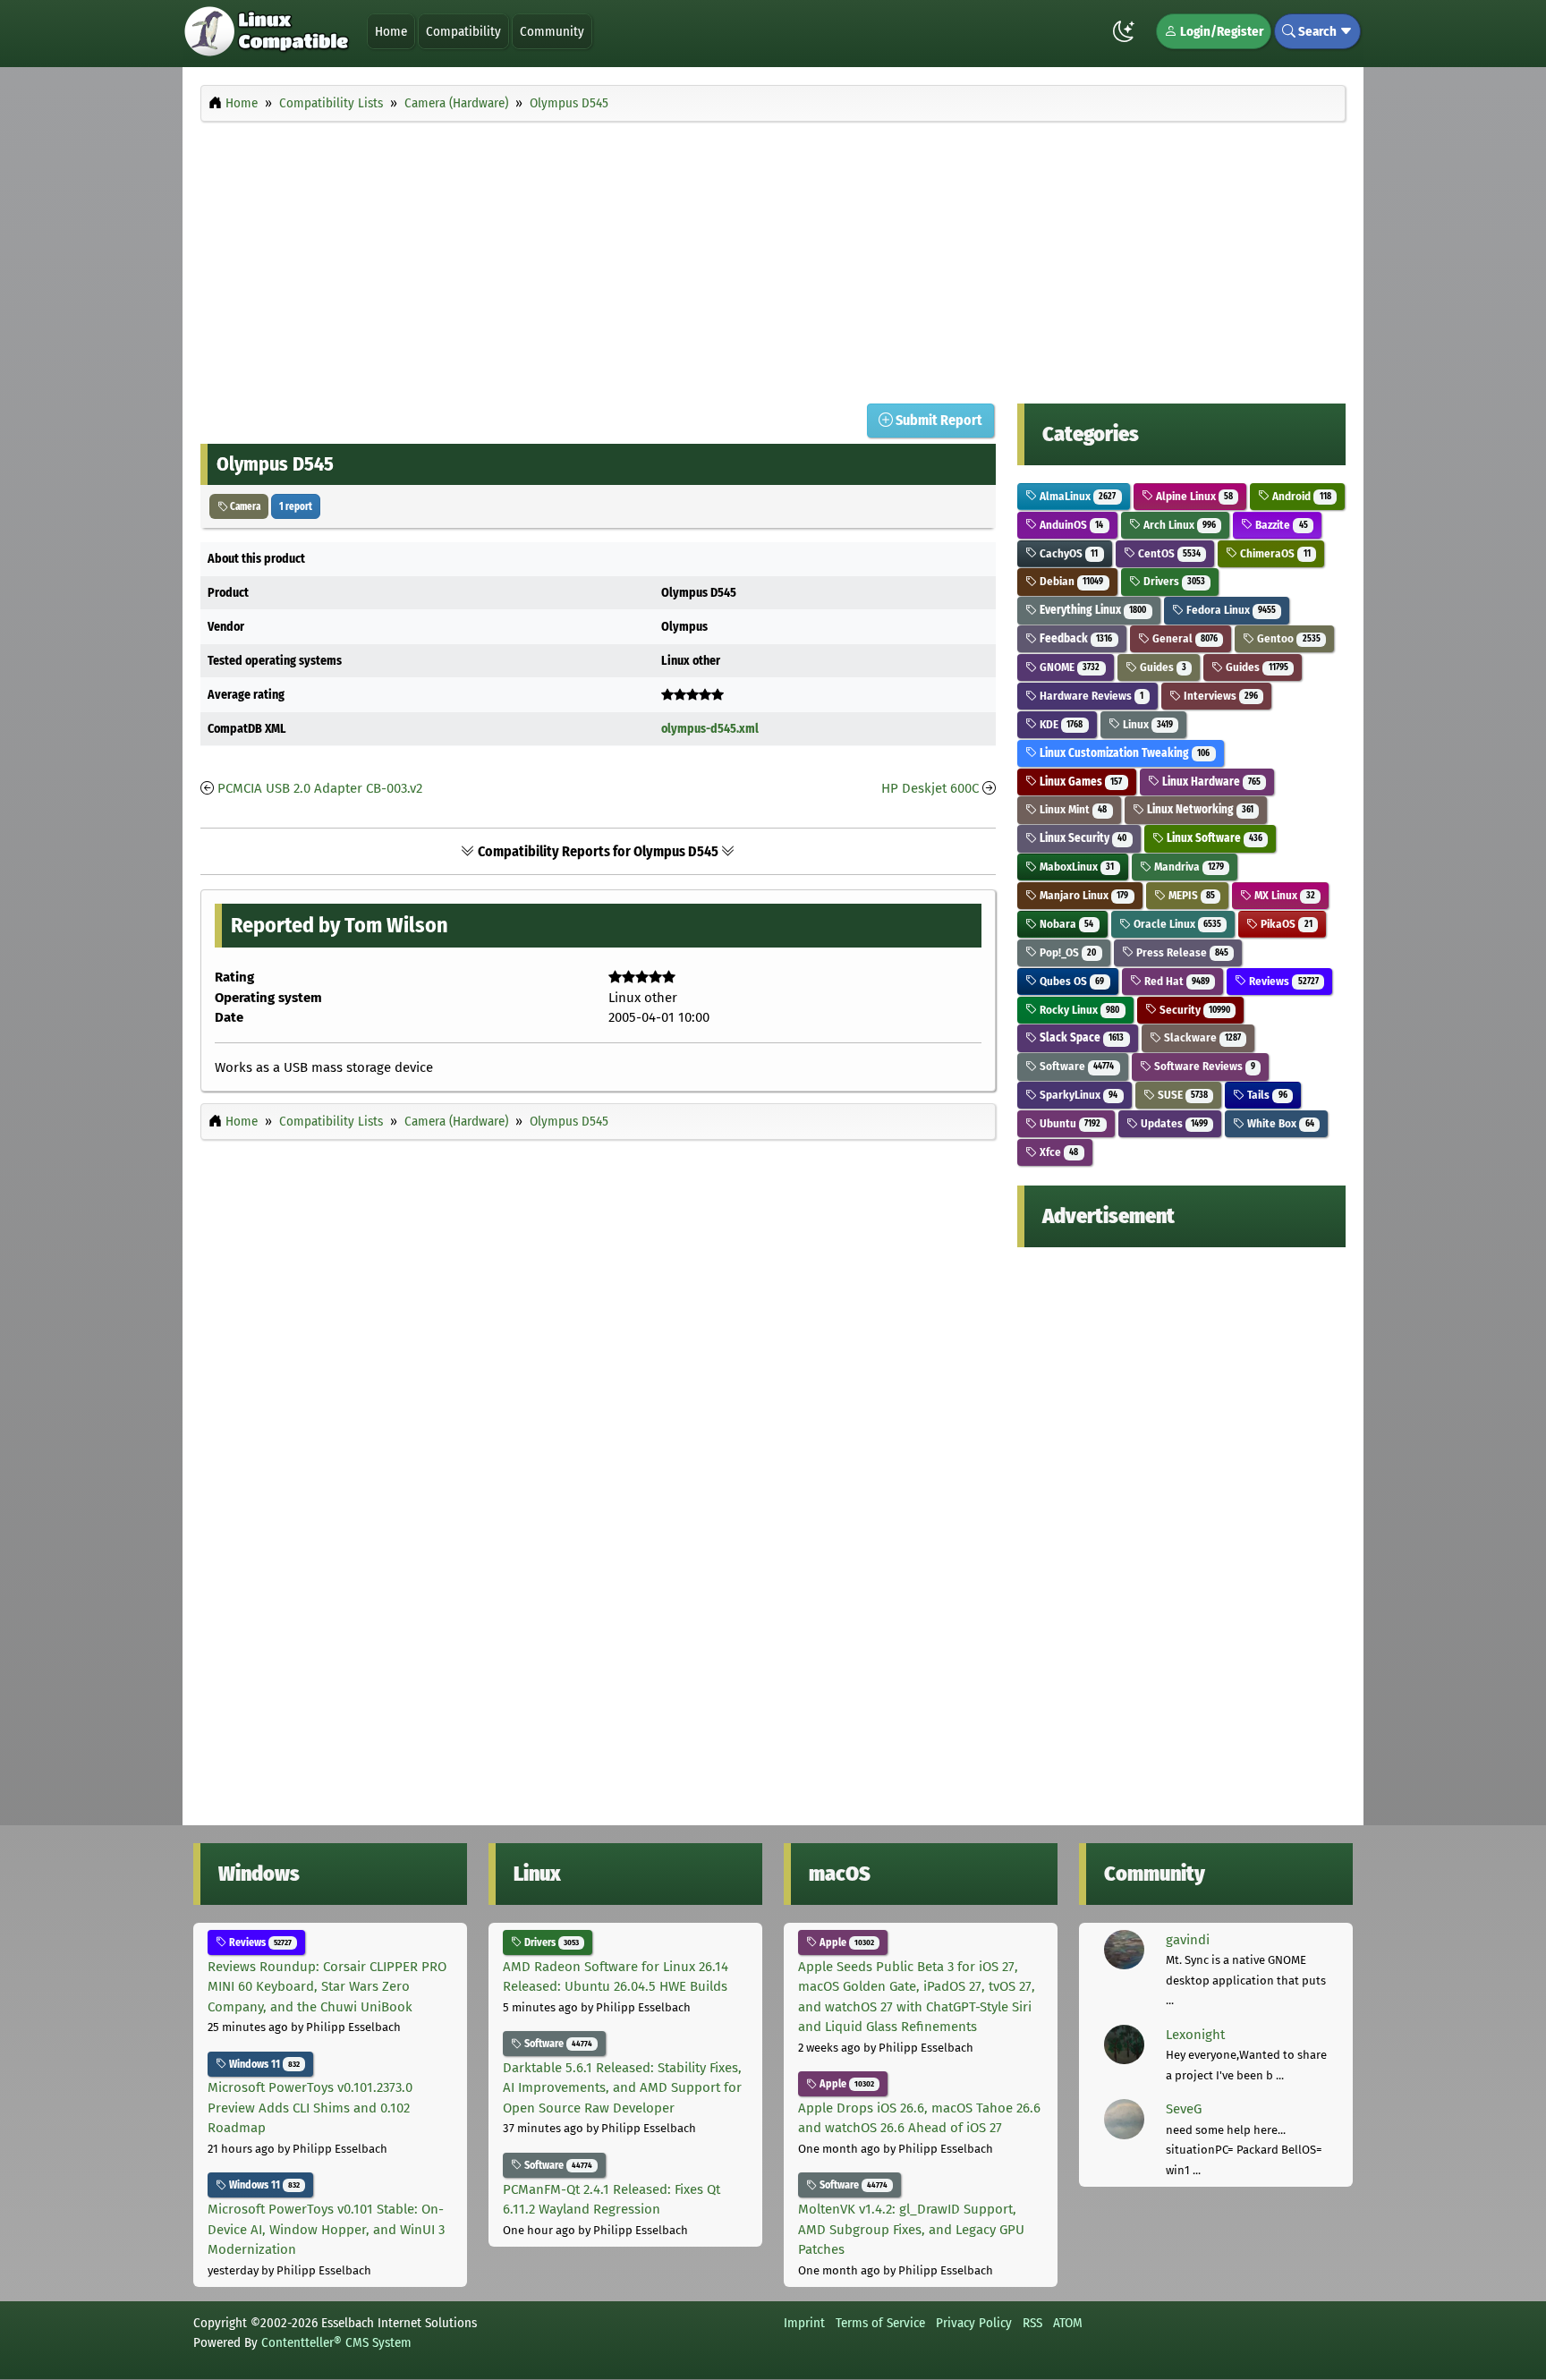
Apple (845, 1942)
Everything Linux (1092, 610)
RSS (1032, 2323)
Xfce (1058, 1152)
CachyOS (1067, 553)
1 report (296, 506)
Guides (1162, 667)
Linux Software (1213, 838)
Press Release (1181, 952)
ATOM (1068, 2323)
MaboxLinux (1075, 867)
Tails (1266, 1095)
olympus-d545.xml (710, 729)
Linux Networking (1199, 809)
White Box (1279, 1123)
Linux (1147, 724)
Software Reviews (1203, 1066)
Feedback (1075, 638)
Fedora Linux (1230, 610)
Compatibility (463, 31)
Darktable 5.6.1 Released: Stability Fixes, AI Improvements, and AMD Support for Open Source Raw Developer (622, 2088)
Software (1075, 1066)
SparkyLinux (1077, 1095)
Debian (1070, 581)
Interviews (1219, 696)
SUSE (1181, 1095)
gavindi (1188, 1940)
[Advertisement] (773, 258)
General (1184, 638)
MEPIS (1190, 895)
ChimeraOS (1274, 553)
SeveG (1184, 2109)
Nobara (1065, 924)
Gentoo (1287, 638)
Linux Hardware (1210, 782)
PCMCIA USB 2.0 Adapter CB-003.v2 (320, 788)
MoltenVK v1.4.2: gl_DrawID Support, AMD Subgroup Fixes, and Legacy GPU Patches (911, 2229)
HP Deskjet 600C (930, 788)
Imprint (804, 2323)
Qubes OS (1070, 981)
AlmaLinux (1076, 496)
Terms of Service (880, 2323)
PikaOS (1285, 924)
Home (391, 31)
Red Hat (1176, 981)
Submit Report (938, 420)
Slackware (1201, 1037)
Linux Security (1082, 838)
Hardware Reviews (1090, 696)
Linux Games (1079, 782)
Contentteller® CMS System (336, 2342)
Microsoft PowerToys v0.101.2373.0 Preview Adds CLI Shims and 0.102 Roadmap (310, 2108)
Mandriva (1188, 867)
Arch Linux (1178, 525)
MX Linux (1283, 895)
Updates (1173, 1123)
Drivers (1173, 581)
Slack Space (1080, 1037)
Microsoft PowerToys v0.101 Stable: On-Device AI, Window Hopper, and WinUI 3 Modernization (326, 2229)
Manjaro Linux (1083, 895)
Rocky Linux (1078, 1010)
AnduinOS (1070, 525)
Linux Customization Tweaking (1123, 753)
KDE (1060, 724)
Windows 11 (263, 2064)
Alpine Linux (1193, 496)
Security (1193, 1010)
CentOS (1168, 553)
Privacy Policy (974, 2323)
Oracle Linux (1176, 924)
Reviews (1282, 981)
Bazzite (1280, 525)
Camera (244, 506)
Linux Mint (1072, 809)
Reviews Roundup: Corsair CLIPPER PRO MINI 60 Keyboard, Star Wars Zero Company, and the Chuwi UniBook (327, 1987)
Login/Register (1220, 31)
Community (552, 31)
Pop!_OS (1066, 952)
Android (1300, 496)
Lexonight (1195, 2035)
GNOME (1068, 667)
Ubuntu (1069, 1123)
